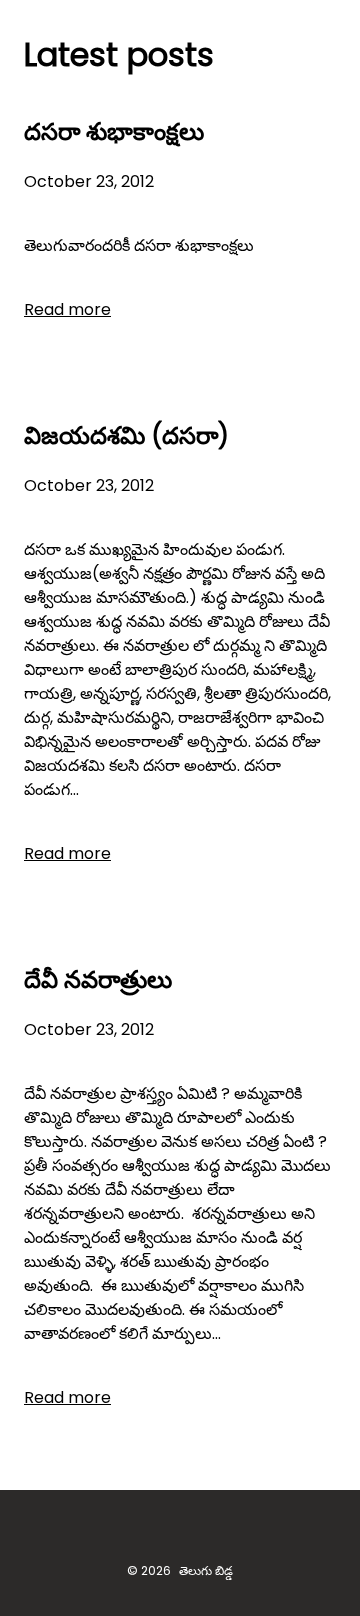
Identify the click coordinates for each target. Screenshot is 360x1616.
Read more (67, 309)
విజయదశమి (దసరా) (126, 435)
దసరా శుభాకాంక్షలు (114, 131)
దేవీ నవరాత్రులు (98, 979)
